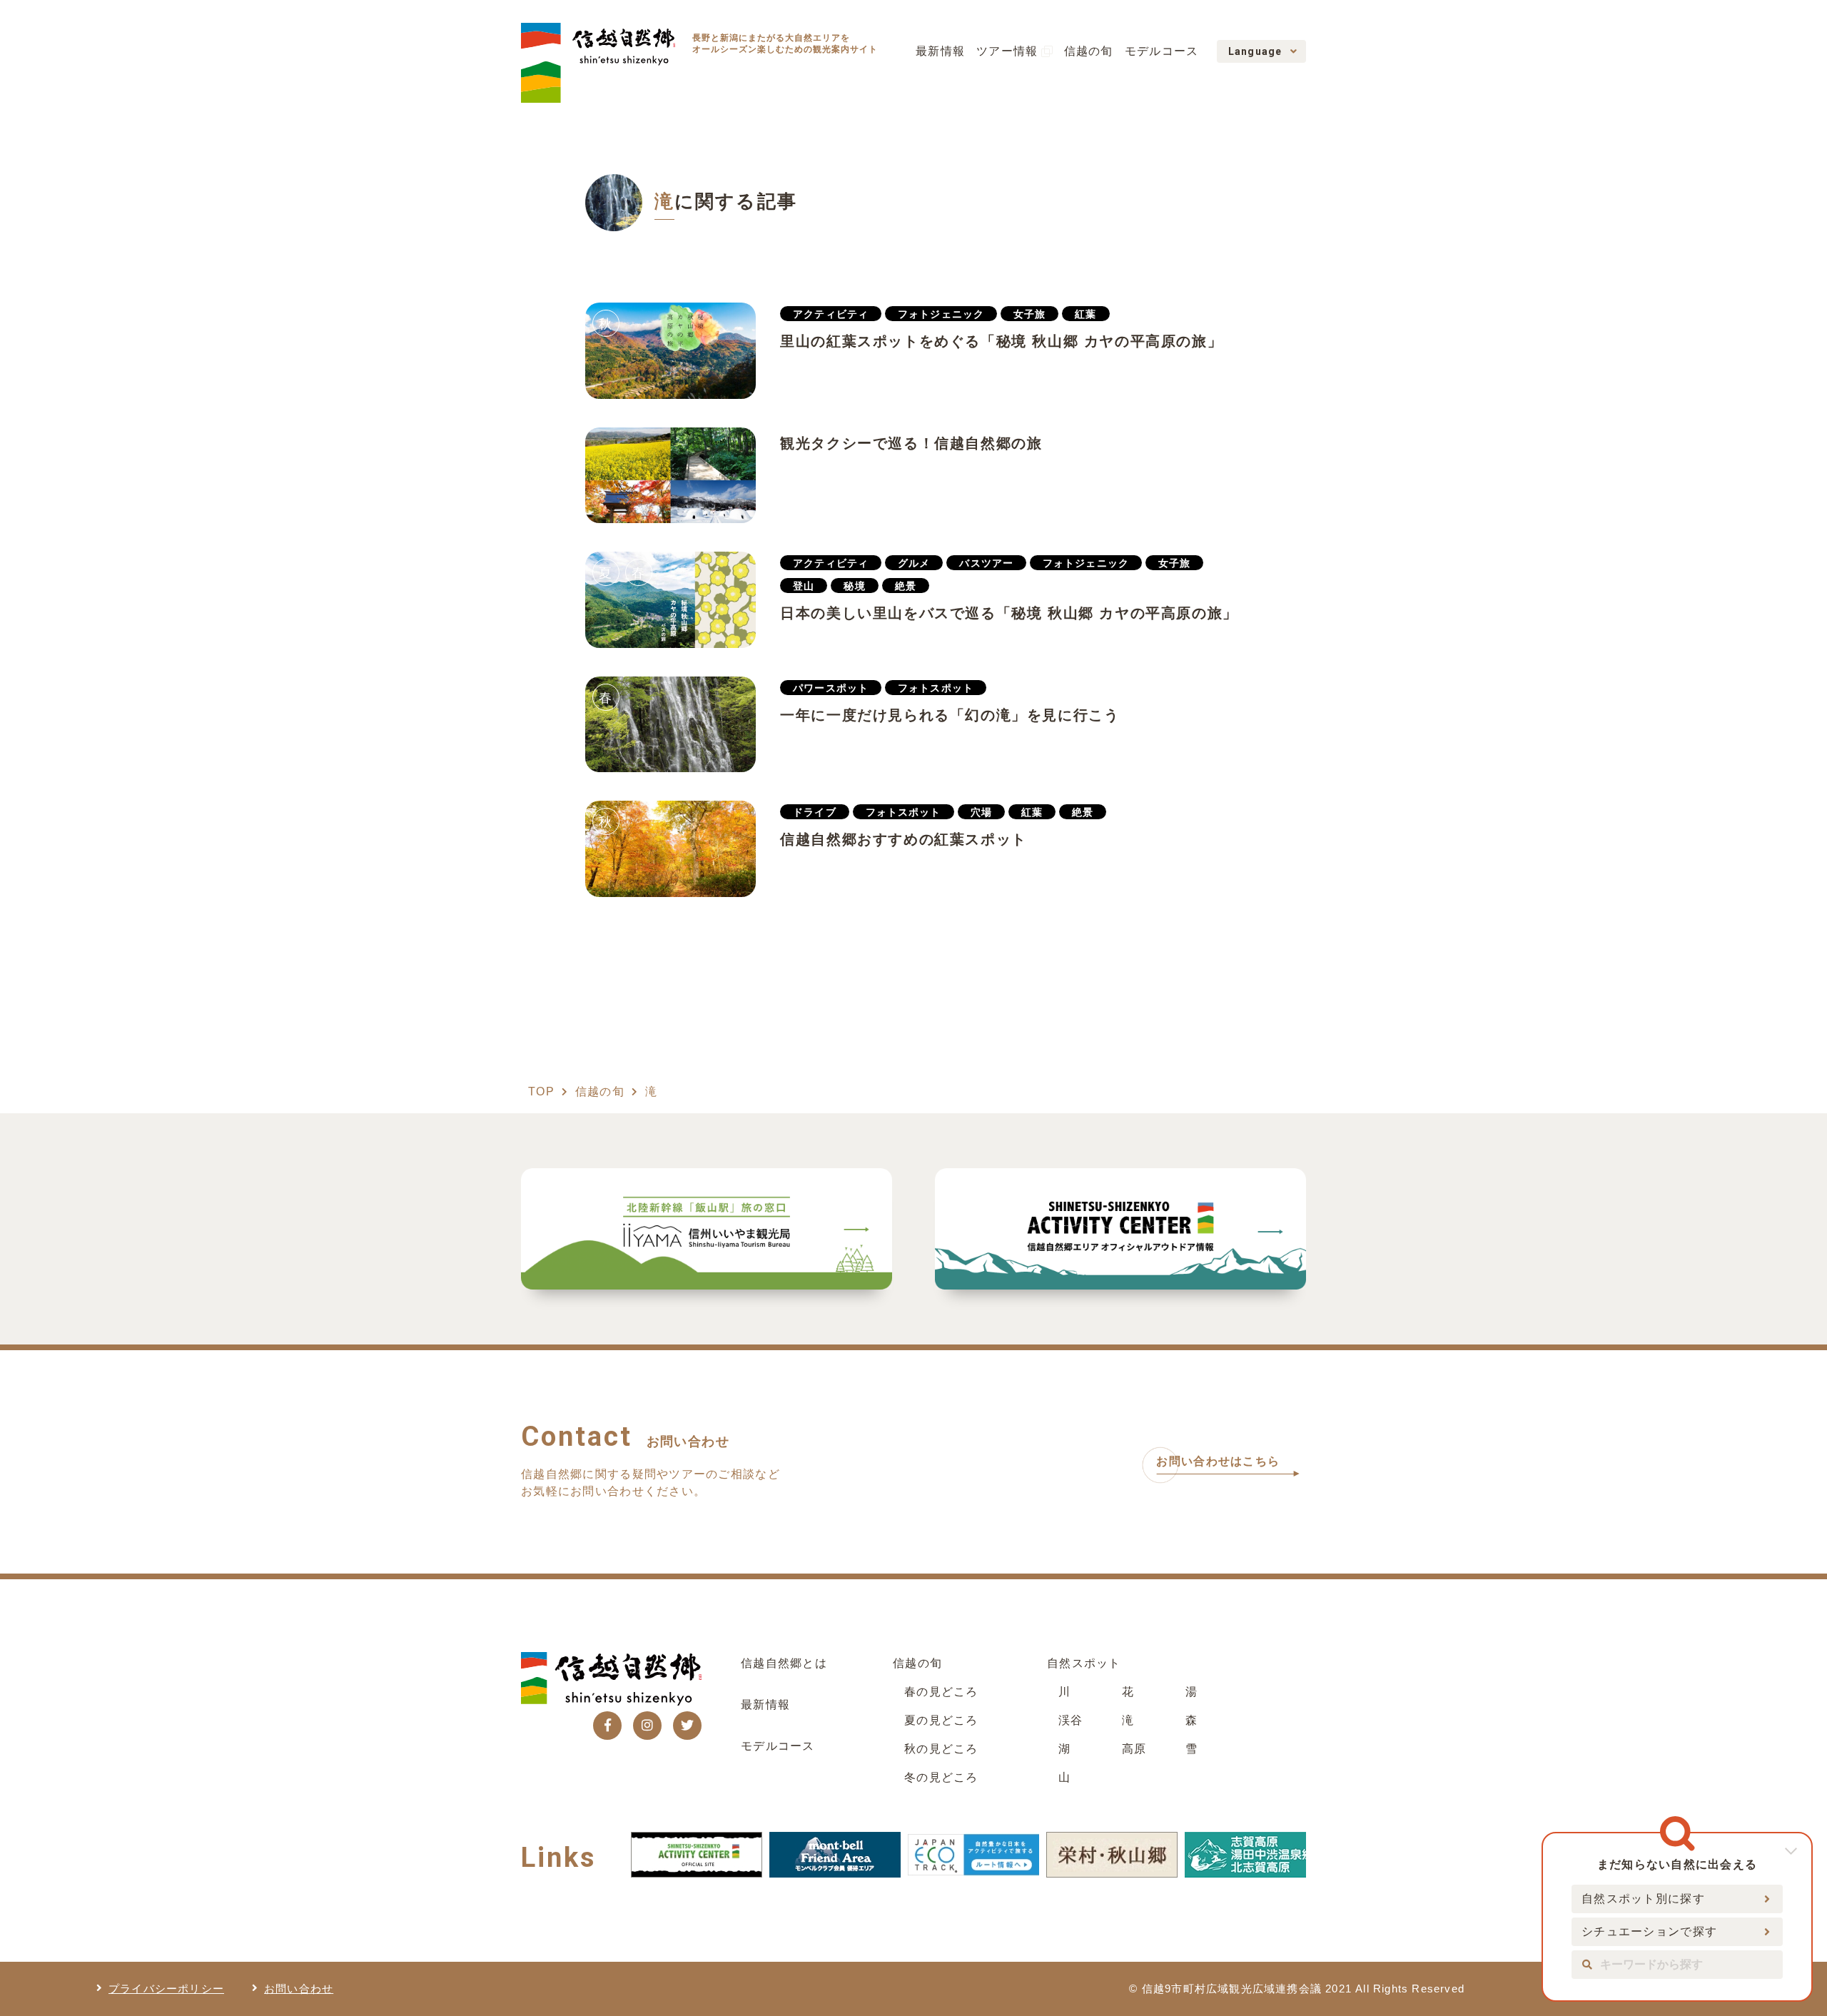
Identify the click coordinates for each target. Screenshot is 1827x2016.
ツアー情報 (1007, 51)
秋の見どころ (941, 1749)
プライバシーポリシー (166, 1989)
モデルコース (1162, 51)
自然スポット (1084, 1663)
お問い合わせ (299, 1989)
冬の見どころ (941, 1777)
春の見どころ (941, 1692)
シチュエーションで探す (1649, 1931)
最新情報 (940, 51)
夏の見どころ (941, 1720)
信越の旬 (1089, 51)
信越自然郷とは (784, 1663)
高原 (1134, 1749)
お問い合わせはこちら (1218, 1461)
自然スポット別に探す (1643, 1899)
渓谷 (1071, 1720)
